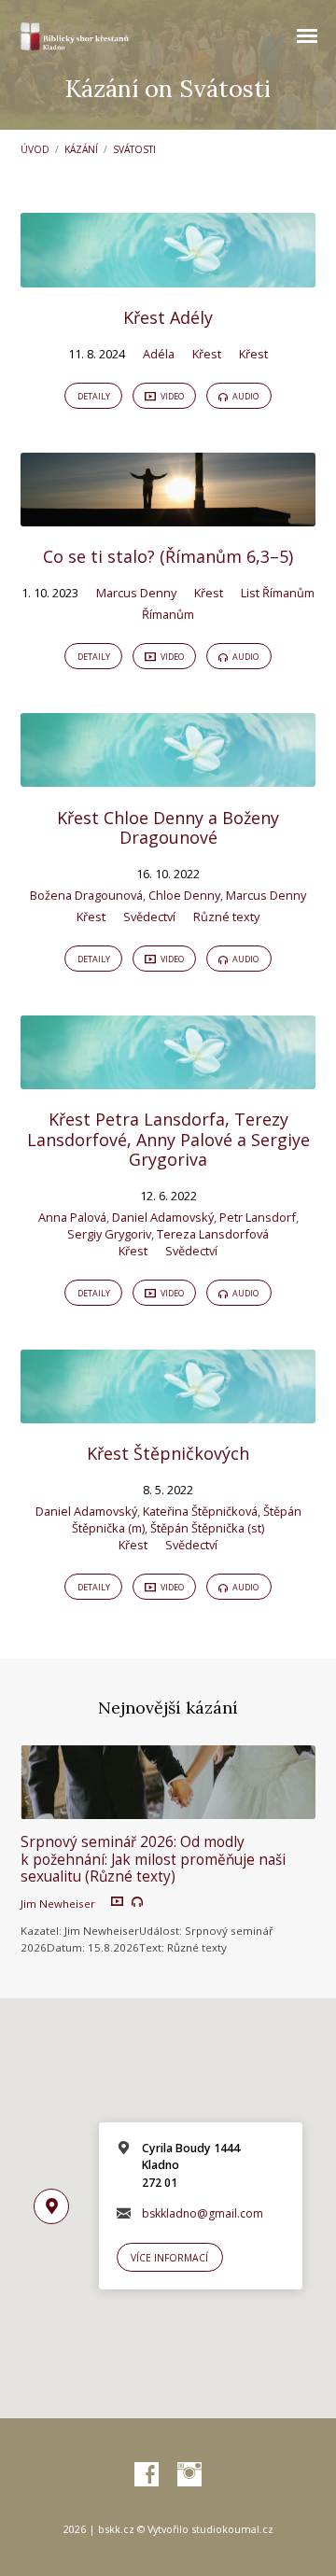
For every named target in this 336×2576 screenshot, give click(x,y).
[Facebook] (147, 2475)
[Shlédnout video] (117, 1902)
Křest (207, 354)
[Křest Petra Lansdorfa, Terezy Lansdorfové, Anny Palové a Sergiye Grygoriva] (168, 1078)
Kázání (81, 149)
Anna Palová (72, 1217)
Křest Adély (168, 317)
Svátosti (134, 149)
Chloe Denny (184, 895)
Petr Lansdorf (258, 1217)
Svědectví (149, 917)
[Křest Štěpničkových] (168, 1412)
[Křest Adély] (168, 276)
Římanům (168, 614)
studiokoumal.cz (232, 2529)
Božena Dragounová (86, 895)
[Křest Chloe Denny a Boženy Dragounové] (168, 776)
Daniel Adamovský (163, 1217)
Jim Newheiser (58, 1904)
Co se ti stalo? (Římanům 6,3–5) (168, 556)
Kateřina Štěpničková (200, 1511)
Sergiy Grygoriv (109, 1234)
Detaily (94, 396)
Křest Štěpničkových (168, 1453)
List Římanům (278, 593)
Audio (245, 396)
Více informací (169, 2258)
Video (171, 396)
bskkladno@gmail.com (203, 2213)
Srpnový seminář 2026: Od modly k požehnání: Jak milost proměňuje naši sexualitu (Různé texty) (153, 1859)
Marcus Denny (136, 593)
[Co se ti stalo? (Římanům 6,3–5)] (168, 515)
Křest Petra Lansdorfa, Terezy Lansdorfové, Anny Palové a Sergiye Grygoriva (168, 1139)
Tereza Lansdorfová (213, 1234)
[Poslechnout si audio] (137, 1902)
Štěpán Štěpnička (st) (207, 1528)
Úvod (35, 149)
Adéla (159, 354)
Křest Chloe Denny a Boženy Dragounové (168, 828)
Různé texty (226, 917)
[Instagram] (189, 2475)
